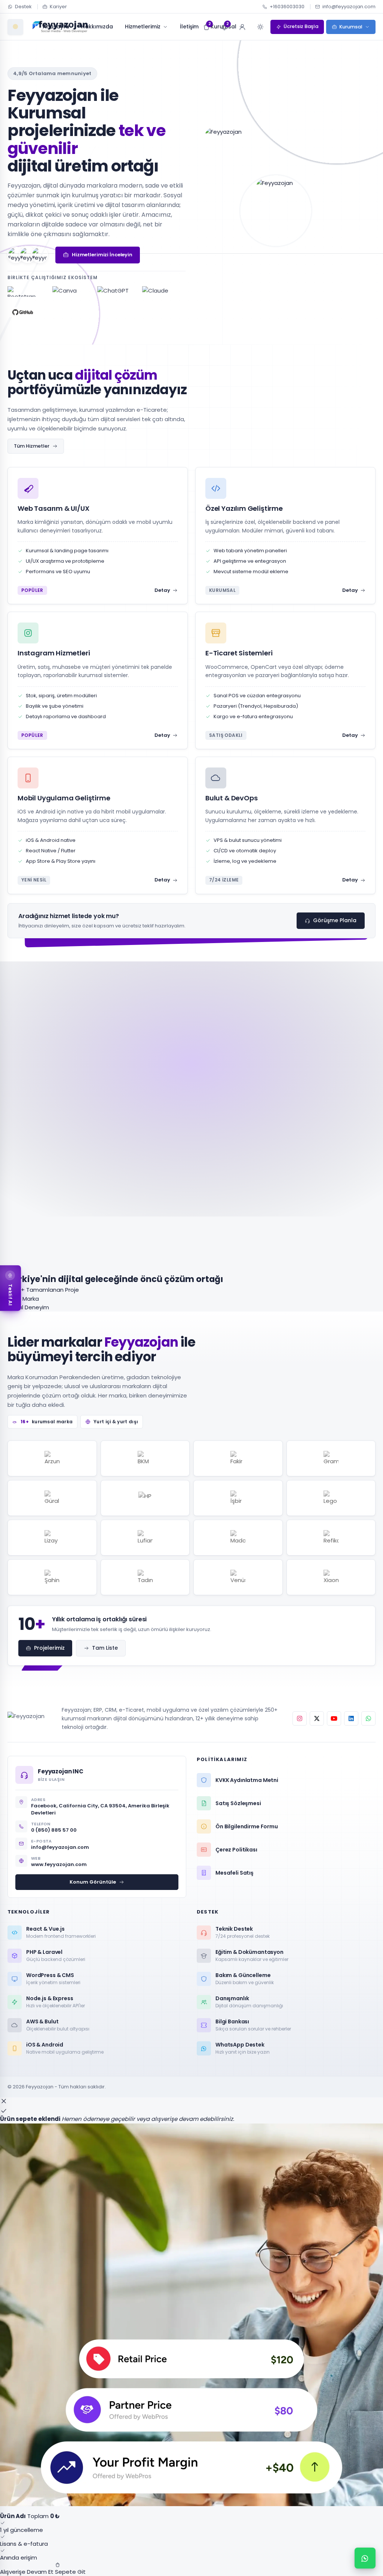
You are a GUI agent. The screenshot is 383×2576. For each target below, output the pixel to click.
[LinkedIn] (351, 1718)
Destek (23, 7)
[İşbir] (238, 1498)
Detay (162, 590)
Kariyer (58, 7)
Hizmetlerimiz (143, 27)
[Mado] (238, 1538)
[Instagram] (300, 1718)
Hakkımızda (97, 27)
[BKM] (145, 1458)
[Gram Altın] (331, 1458)
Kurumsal (351, 27)
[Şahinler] (52, 1577)
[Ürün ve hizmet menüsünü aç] (15, 27)
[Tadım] (145, 1577)
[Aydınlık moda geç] (260, 27)
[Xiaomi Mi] (331, 1577)
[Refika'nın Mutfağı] (331, 1538)
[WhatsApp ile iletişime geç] (365, 2558)
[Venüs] (238, 1577)
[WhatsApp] (368, 1718)
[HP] (145, 1498)
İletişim (189, 27)
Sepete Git (70, 2572)
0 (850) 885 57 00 (54, 1830)
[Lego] (331, 1498)
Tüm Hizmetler (32, 446)
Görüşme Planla (335, 920)
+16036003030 (287, 7)
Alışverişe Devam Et (27, 2572)
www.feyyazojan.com (59, 1864)
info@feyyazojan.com (349, 7)
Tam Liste (105, 1648)
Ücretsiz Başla (301, 26)
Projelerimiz (49, 1648)
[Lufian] (145, 1538)
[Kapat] (4, 2101)
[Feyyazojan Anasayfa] (29, 1718)
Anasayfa (56, 27)
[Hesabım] (242, 27)
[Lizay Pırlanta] (52, 1538)
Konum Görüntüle (93, 1882)
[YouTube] (334, 1718)
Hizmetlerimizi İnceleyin (102, 255)
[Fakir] (238, 1458)
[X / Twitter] (317, 1718)
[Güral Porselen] (52, 1498)
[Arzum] (52, 1458)
